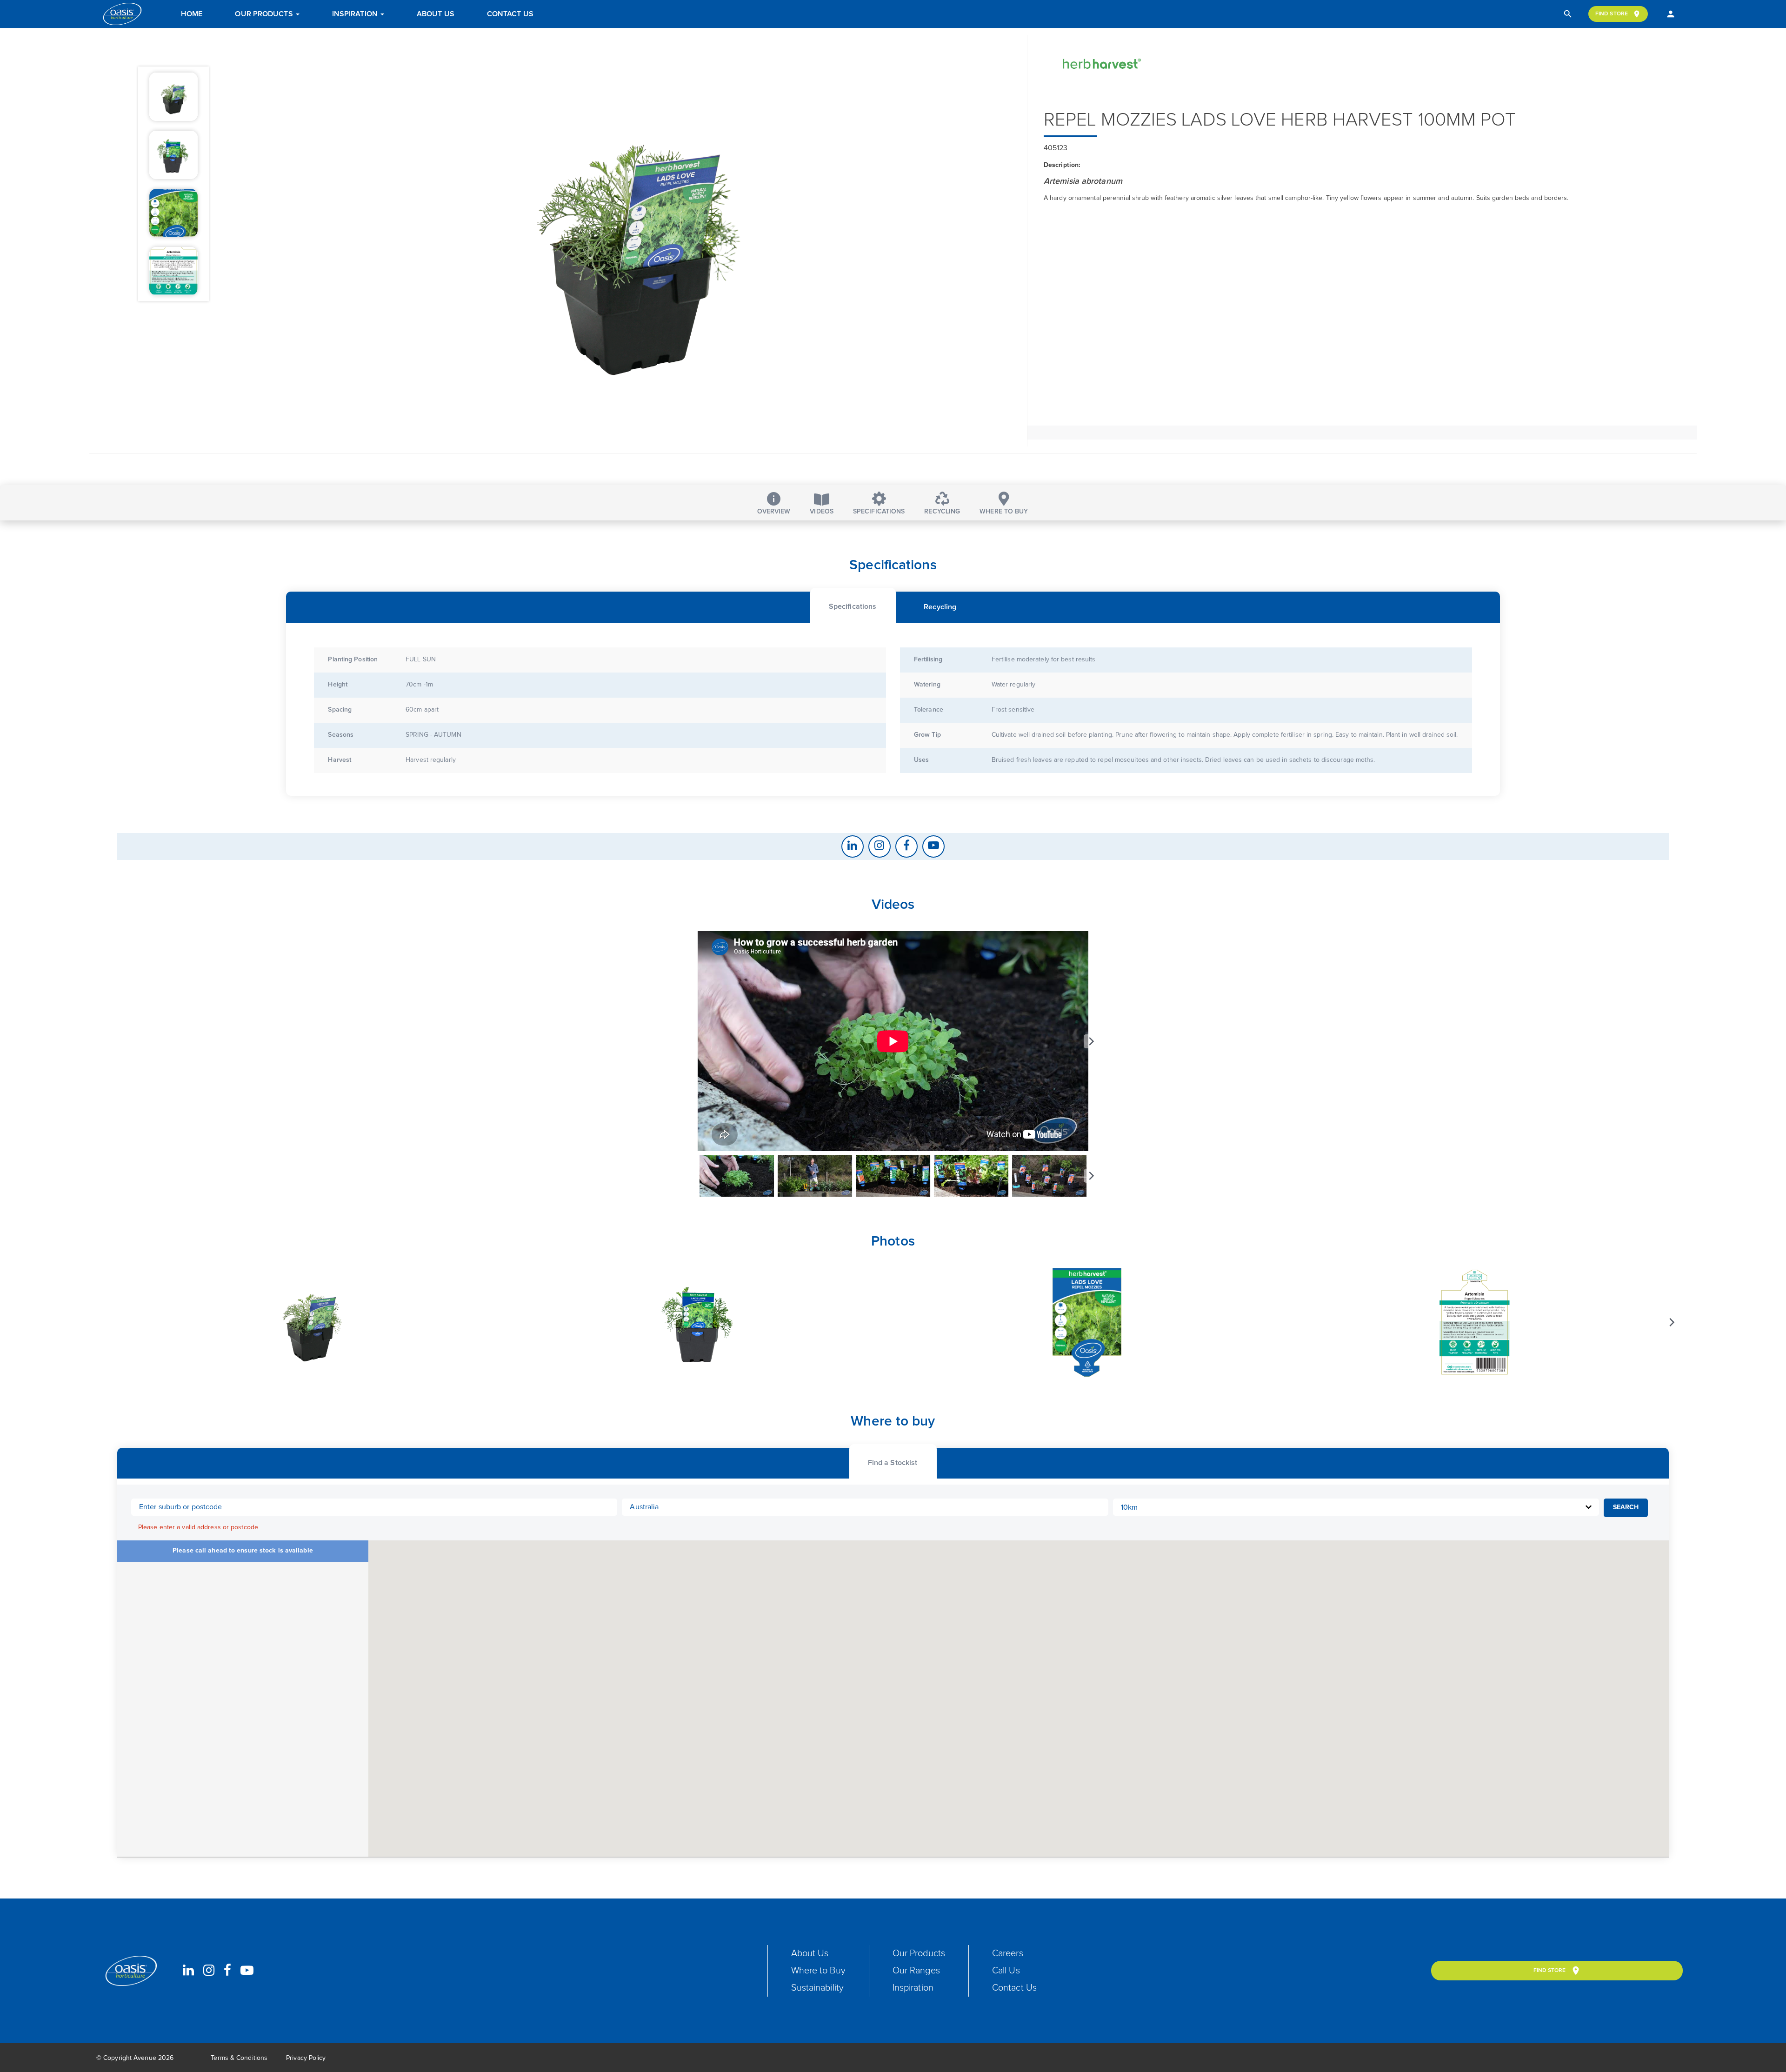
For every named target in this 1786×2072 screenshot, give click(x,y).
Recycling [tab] (942, 512)
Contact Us (510, 14)
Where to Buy (818, 1971)
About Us (436, 14)
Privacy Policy (306, 2058)
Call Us (1006, 1971)
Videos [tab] (822, 512)
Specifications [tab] (879, 512)
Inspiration (356, 14)
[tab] (853, 605)
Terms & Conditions (239, 2058)
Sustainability (817, 1988)
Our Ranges (916, 1971)
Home (192, 14)
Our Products (265, 14)
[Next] (1091, 1041)
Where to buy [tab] (1004, 512)
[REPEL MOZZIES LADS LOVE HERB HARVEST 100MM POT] (635, 241)
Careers (1008, 1953)
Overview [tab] (774, 512)
